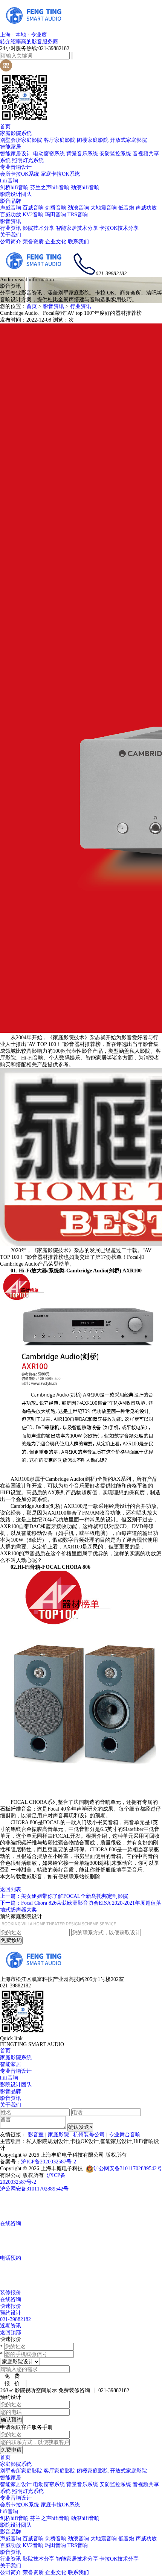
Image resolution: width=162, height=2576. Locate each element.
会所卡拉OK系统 (20, 174)
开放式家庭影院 (128, 140)
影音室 (36, 2135)
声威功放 (146, 208)
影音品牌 (11, 201)
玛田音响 (55, 215)
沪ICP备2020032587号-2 (49, 2162)
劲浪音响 (78, 208)
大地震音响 (104, 208)
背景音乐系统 (82, 154)
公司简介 (11, 242)
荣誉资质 (33, 242)
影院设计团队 (16, 194)
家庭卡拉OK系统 (60, 174)
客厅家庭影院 (60, 140)
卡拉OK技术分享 (119, 228)
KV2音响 (33, 215)
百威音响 (33, 208)
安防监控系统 (115, 154)
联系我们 (78, 242)
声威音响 (11, 208)
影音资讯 (11, 221)
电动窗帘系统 (49, 154)
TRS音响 (78, 215)
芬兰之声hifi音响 (50, 187)
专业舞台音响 (125, 2135)
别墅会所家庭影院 (21, 140)
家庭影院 (58, 2135)
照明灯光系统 (28, 160)
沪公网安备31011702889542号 (128, 2168)
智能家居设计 (16, 154)
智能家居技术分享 (77, 228)
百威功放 (11, 215)
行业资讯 (11, 228)
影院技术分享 (38, 228)
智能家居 (11, 147)
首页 (5, 127)
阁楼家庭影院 (93, 140)
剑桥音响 (56, 208)
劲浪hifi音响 (85, 187)
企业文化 (56, 242)
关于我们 (11, 235)
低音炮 (126, 208)
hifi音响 (9, 181)
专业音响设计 (16, 167)
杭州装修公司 (89, 2135)
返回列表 (11, 1889)
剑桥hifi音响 (14, 187)
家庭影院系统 (16, 133)
